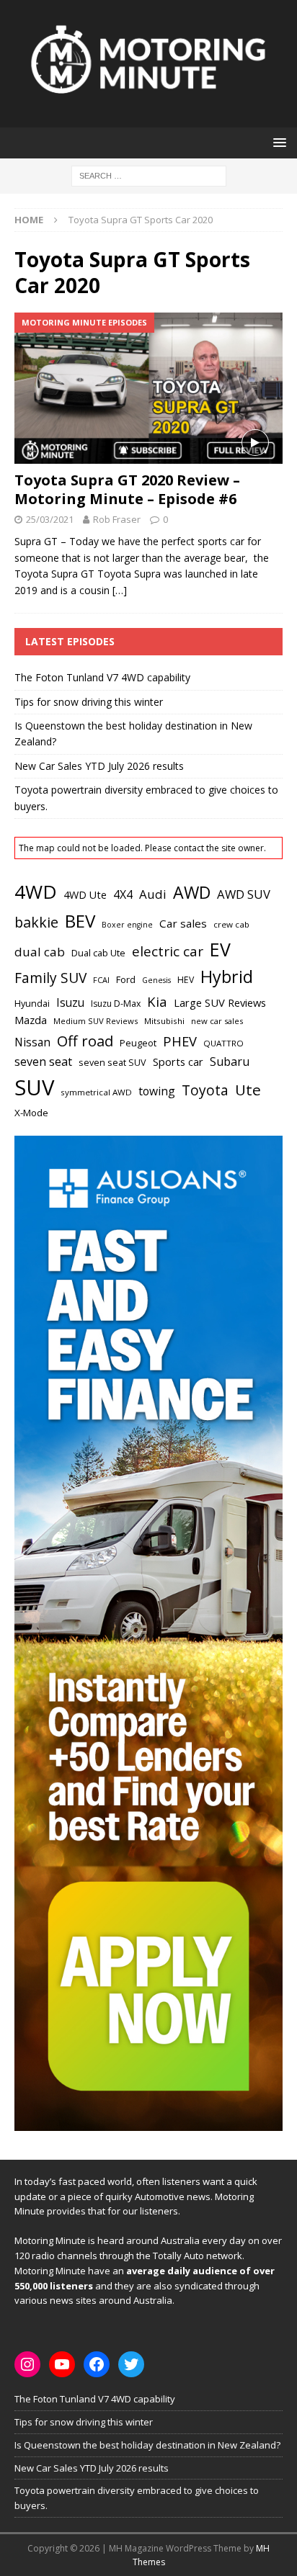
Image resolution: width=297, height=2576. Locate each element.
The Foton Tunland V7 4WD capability (102, 677)
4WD (36, 892)
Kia (157, 1001)
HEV (186, 980)
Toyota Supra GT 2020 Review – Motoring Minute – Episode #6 (127, 489)
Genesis (156, 980)
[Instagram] (27, 2364)
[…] (120, 590)
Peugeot (138, 1043)
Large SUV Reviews (220, 1002)
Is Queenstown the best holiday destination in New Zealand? (147, 2445)
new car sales (217, 1021)
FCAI (101, 980)
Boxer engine (127, 925)
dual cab (40, 952)
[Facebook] (97, 2364)
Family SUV (50, 978)
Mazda (31, 1020)
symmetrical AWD (96, 1092)
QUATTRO (223, 1043)
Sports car (178, 1062)
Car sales (183, 923)
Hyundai (32, 1004)
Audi (153, 894)
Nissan (32, 1042)
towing (157, 1091)
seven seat (43, 1062)
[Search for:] (149, 175)
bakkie (36, 922)
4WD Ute (85, 895)
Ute (248, 1090)
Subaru (230, 1062)
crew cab (231, 924)
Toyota (205, 1090)
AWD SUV (244, 894)
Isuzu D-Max (116, 1004)
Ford (126, 979)
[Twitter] (131, 2364)
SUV (34, 1087)
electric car (168, 951)
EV (220, 949)
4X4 (123, 894)
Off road (85, 1041)
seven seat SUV (112, 1063)
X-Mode (31, 1113)
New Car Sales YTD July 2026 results (99, 766)
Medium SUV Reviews (96, 1021)
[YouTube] (62, 2364)
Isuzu (70, 1003)
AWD (192, 892)
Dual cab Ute (98, 953)
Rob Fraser (117, 519)
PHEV (180, 1041)
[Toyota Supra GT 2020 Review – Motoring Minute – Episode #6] (148, 388)
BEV (80, 921)
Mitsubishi (164, 1021)
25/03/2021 (50, 519)
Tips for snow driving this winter (89, 702)
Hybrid (227, 977)
